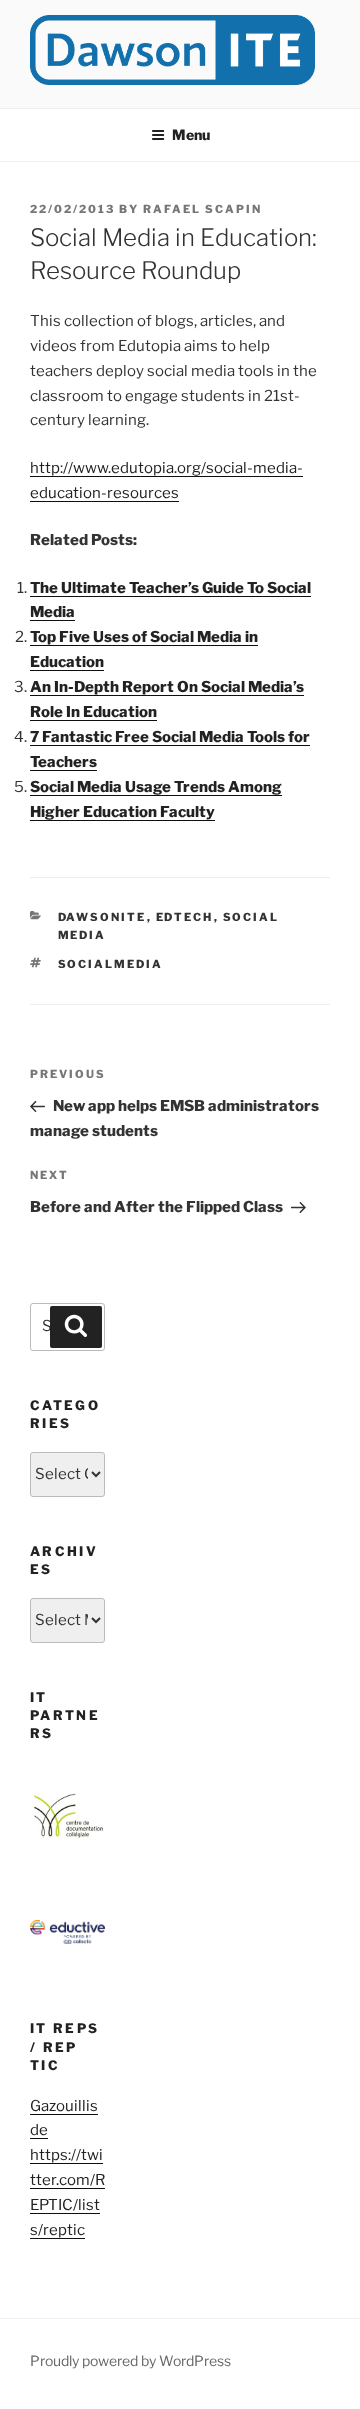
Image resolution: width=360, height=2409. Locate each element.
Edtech (185, 917)
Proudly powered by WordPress (130, 2360)
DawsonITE (102, 917)
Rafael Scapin (202, 209)
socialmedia (111, 964)
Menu (191, 134)
